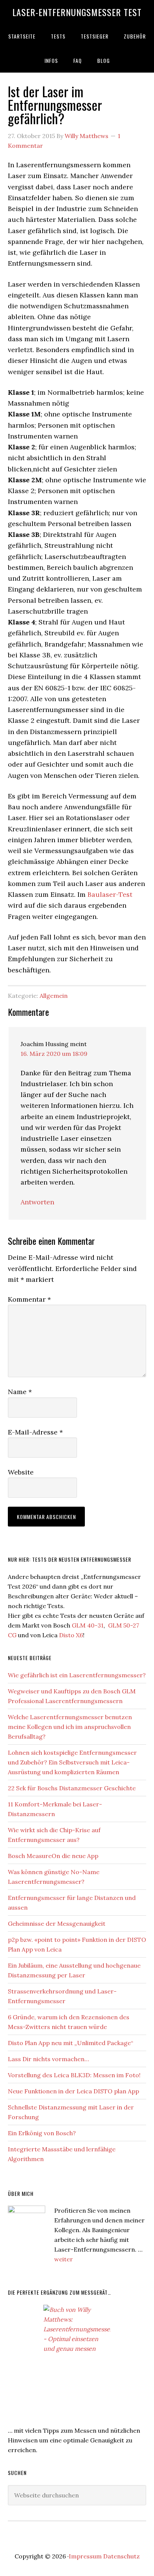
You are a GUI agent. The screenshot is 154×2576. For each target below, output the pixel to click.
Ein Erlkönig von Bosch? (42, 2133)
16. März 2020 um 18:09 (54, 1054)
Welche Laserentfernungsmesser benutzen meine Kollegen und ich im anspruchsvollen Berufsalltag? (70, 1727)
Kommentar (29, 1299)
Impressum (85, 2556)
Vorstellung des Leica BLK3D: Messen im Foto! (74, 2075)
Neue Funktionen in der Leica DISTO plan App (73, 2091)
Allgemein (54, 996)
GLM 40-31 (88, 1625)
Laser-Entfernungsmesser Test (77, 12)
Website (21, 1472)
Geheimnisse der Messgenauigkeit (57, 1923)
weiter (64, 2259)
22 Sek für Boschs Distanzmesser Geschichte (72, 1788)
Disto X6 (71, 1635)
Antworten (37, 1202)
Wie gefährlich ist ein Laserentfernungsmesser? (77, 1675)
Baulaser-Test (110, 894)
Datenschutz (121, 2556)
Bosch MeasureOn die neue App (53, 1856)
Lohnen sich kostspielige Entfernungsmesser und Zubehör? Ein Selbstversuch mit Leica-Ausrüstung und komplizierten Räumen (72, 1762)
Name (20, 1392)
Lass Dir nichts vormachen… (48, 2059)
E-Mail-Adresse (35, 1432)
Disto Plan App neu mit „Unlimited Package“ (70, 2043)
